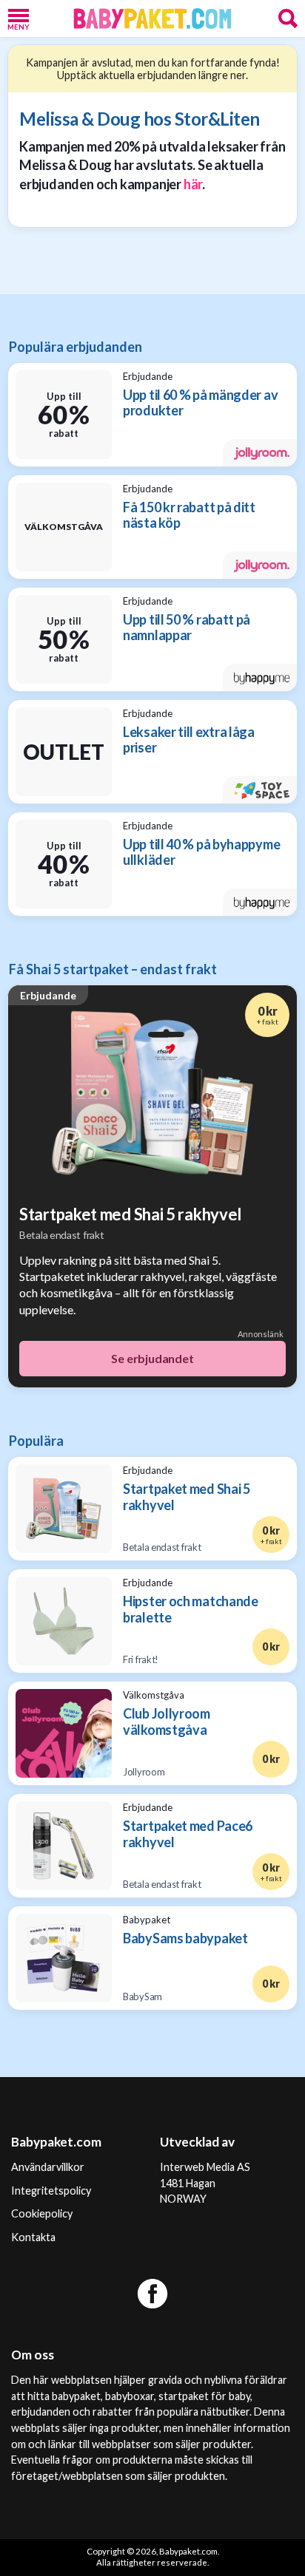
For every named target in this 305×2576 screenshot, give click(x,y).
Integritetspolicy (51, 2191)
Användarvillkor (48, 2167)
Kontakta (33, 2237)
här (193, 184)
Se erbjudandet (152, 1358)
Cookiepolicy (42, 2213)
